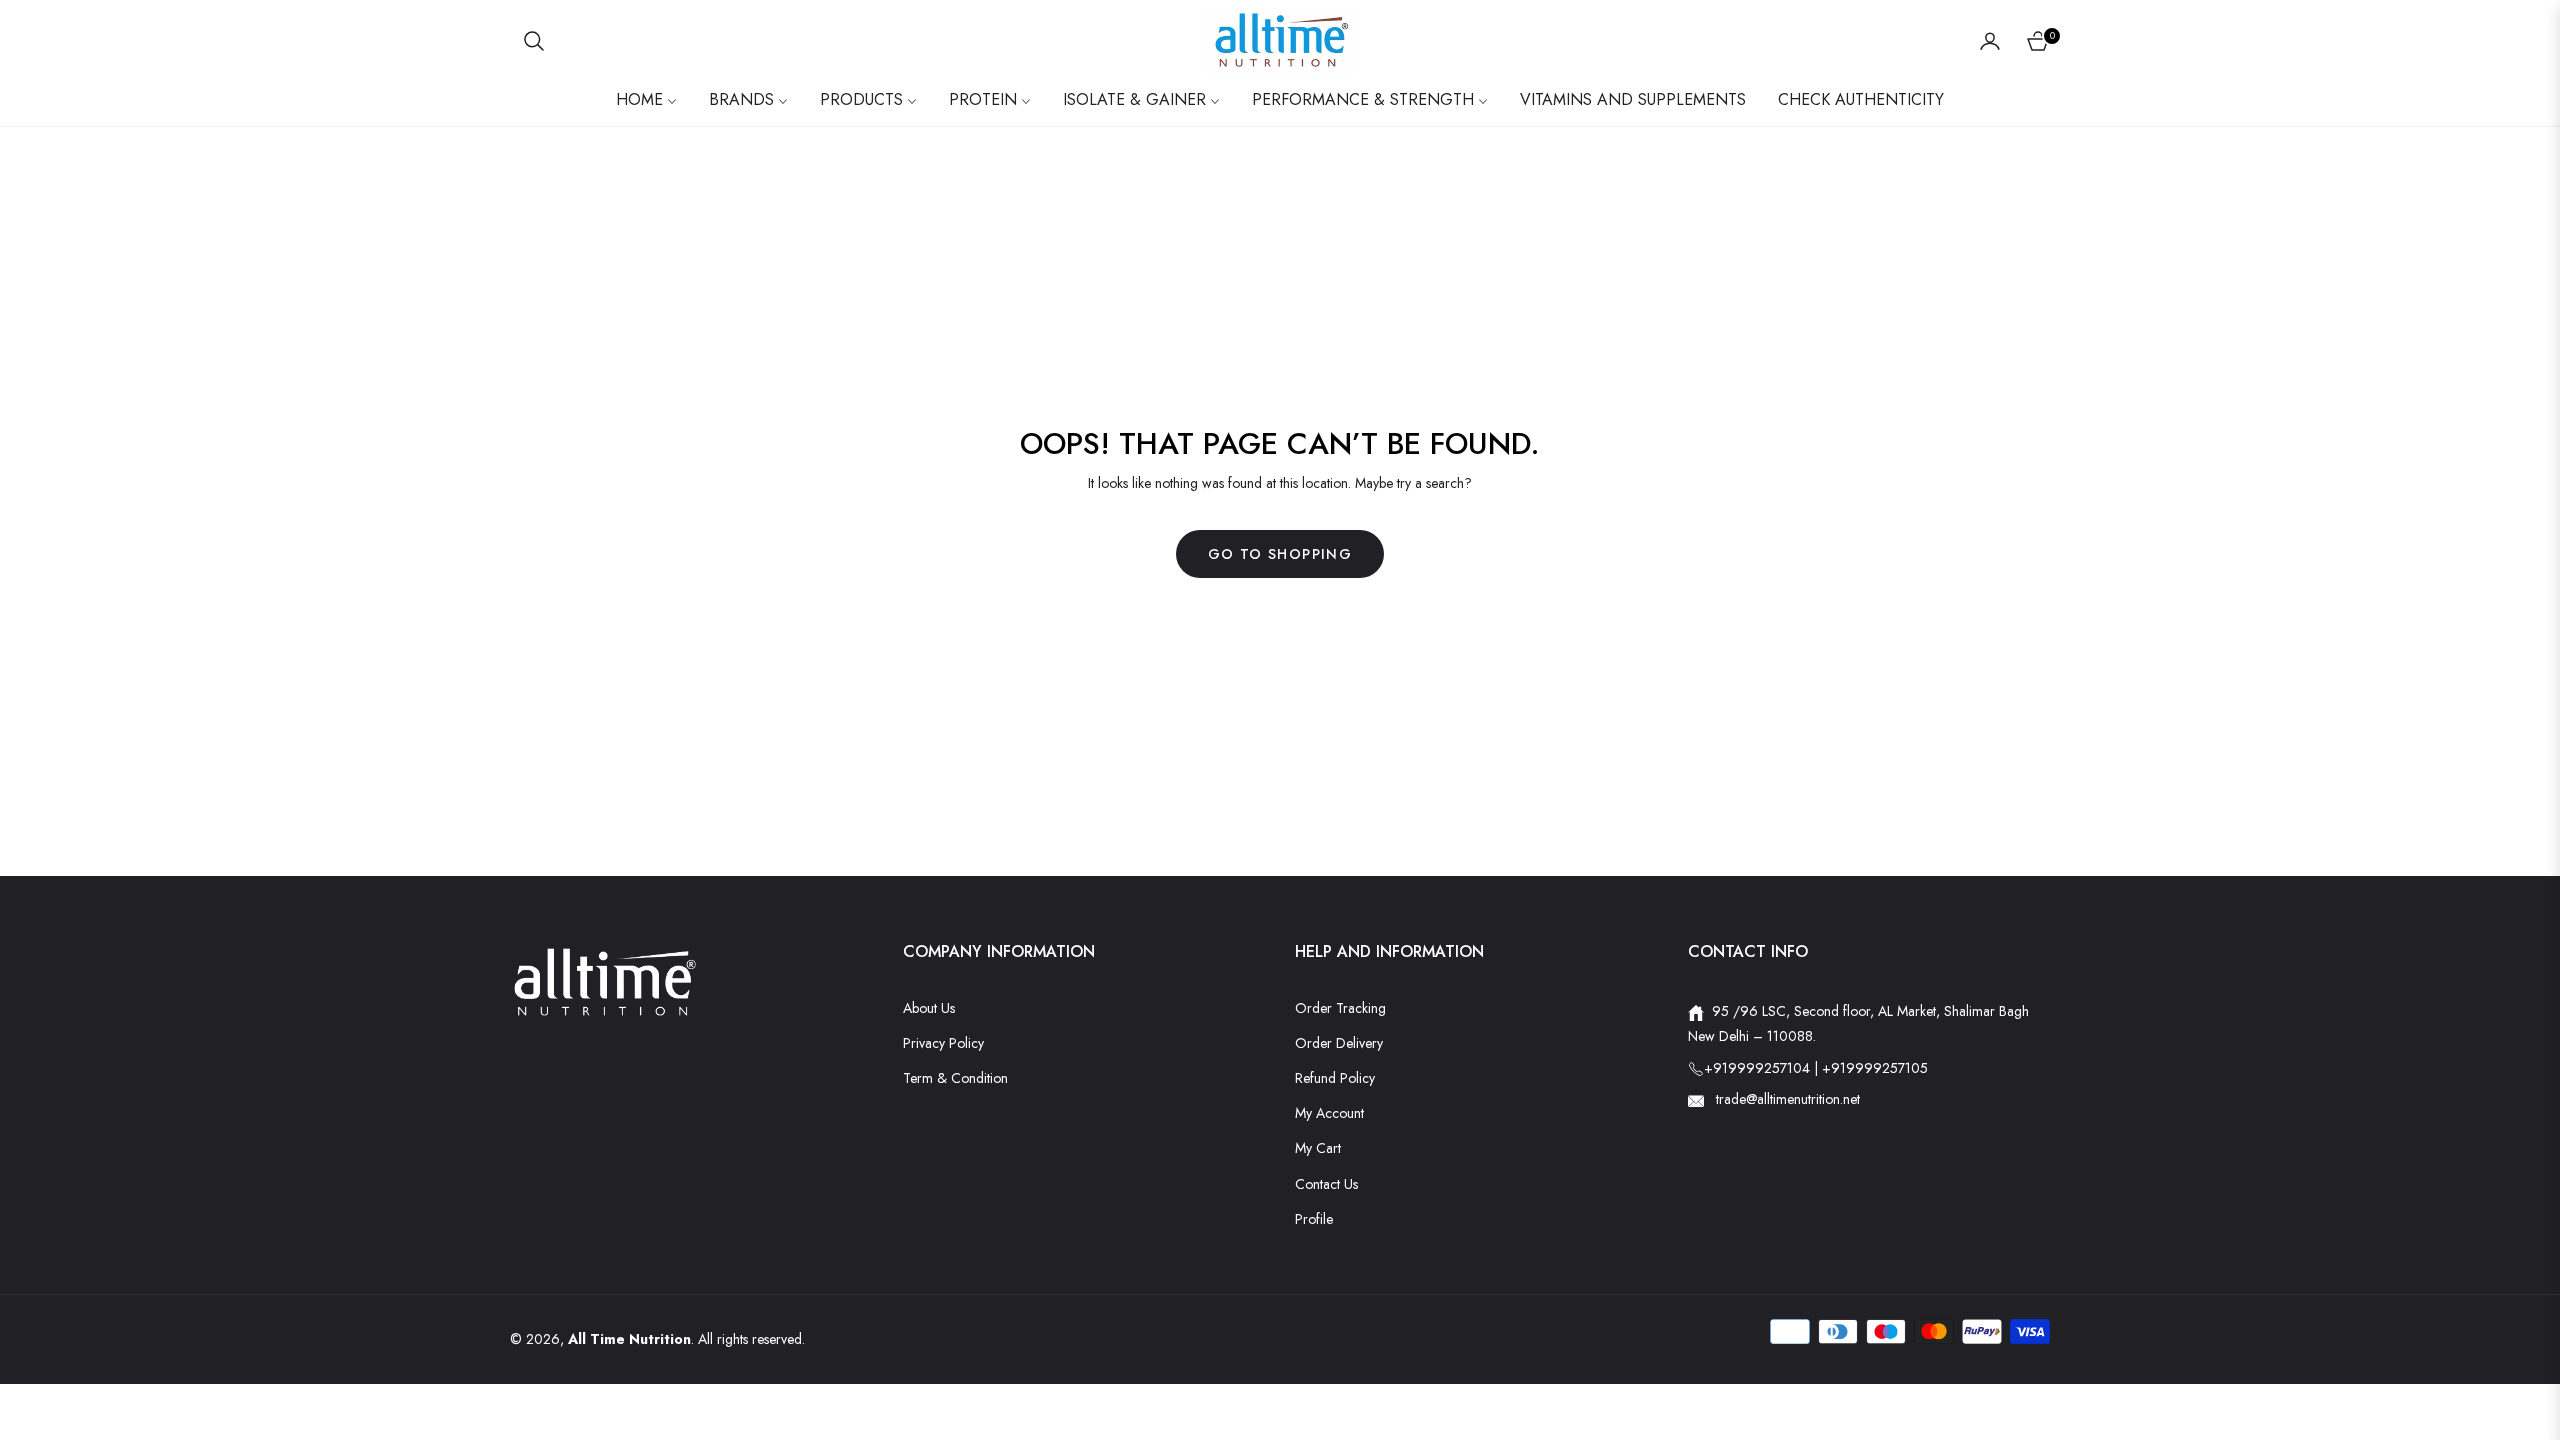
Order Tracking (1340, 1008)
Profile (1314, 1219)
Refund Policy (1335, 1078)
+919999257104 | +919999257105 (1816, 1068)
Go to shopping (1280, 554)
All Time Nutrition (629, 1339)
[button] (534, 41)
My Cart (1318, 1148)
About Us (929, 1008)
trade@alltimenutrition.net (1786, 1099)
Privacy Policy (943, 1043)
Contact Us (1326, 1184)
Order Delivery (1339, 1043)
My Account (1329, 1113)
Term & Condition (955, 1078)
